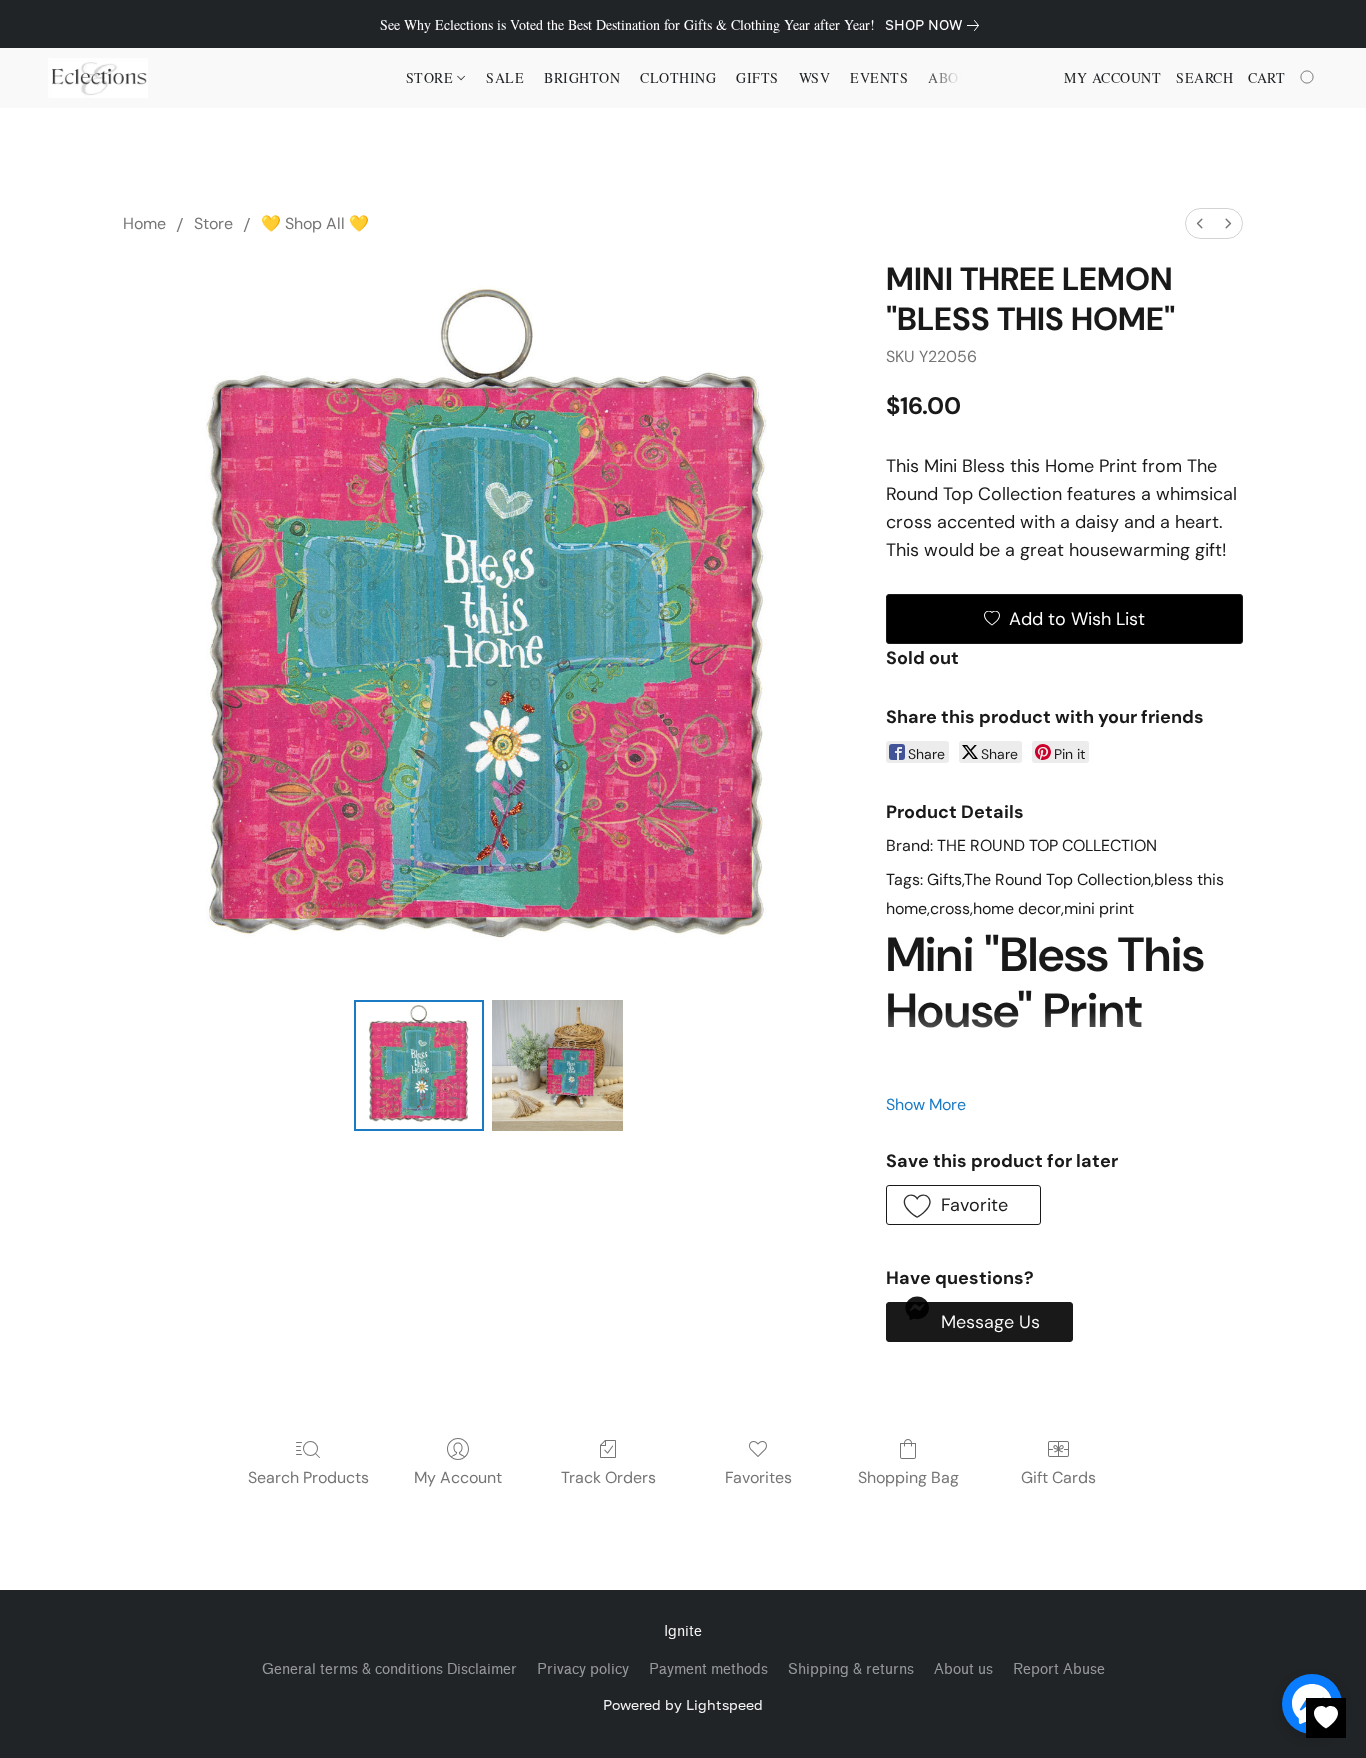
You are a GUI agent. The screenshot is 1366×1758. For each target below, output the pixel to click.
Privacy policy (583, 1669)
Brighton (582, 77)
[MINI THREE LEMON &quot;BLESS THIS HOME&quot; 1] (557, 1065)
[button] (98, 78)
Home (144, 223)
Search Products (308, 1477)
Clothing (678, 77)
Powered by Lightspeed (683, 1704)
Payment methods (708, 1669)
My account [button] (1112, 77)
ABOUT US (965, 77)
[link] (936, 25)
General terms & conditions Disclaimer (389, 1669)
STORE (432, 77)
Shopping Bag (908, 1477)
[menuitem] (1200, 223)
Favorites (758, 1477)
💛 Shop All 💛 (315, 223)
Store (213, 223)
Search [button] (1204, 77)
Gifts (757, 77)
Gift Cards (1058, 1477)
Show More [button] (926, 1104)
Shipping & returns (851, 1669)
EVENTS (879, 77)
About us (963, 1669)
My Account (458, 1477)
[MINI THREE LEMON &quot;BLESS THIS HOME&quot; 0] (419, 1065)
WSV (815, 77)
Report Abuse (1059, 1669)
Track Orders (608, 1477)
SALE (505, 77)
